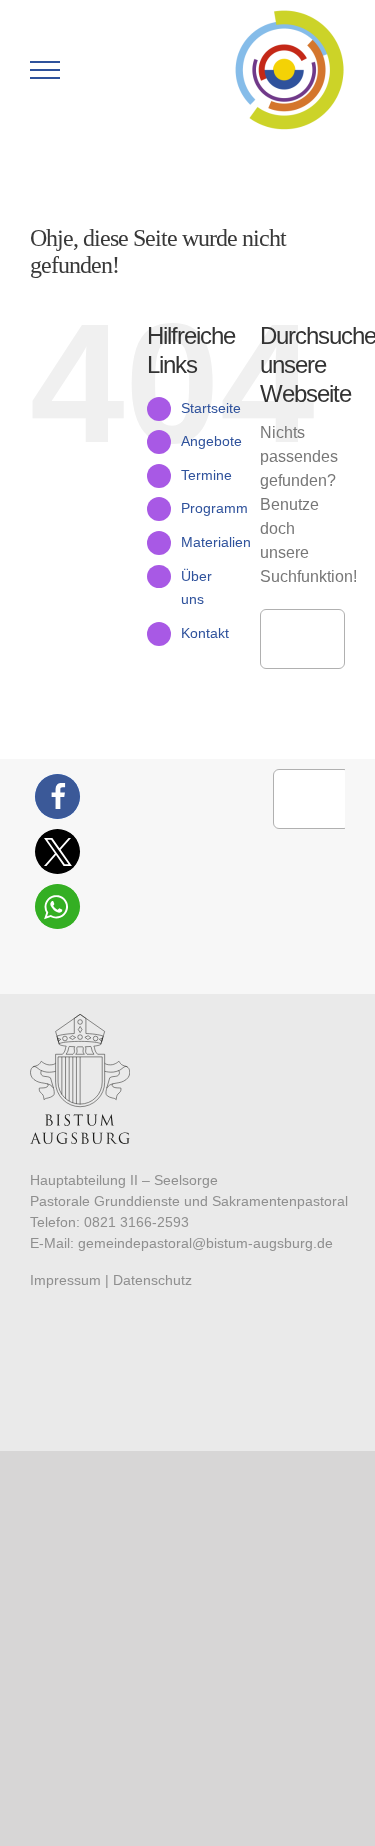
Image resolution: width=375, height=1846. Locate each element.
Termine (206, 475)
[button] (57, 796)
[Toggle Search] (114, 69)
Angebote (211, 441)
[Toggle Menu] (45, 70)
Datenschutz (152, 1280)
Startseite (211, 408)
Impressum (65, 1280)
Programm (214, 508)
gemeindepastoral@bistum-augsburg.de (205, 1243)
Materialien (216, 542)
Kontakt (205, 633)
